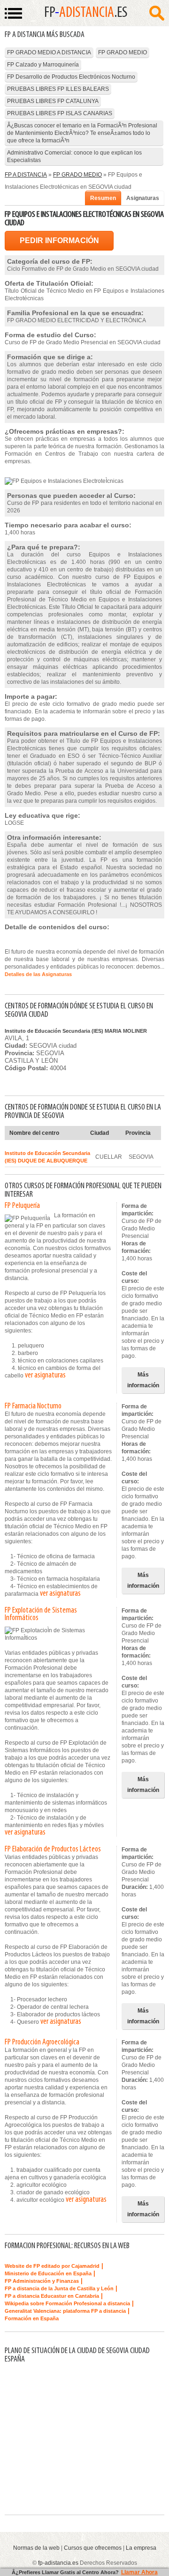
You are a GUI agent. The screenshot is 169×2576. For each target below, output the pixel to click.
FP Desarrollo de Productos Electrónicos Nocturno (71, 77)
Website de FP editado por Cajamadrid (52, 2266)
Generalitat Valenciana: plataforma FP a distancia (65, 2311)
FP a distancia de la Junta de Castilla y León (59, 2288)
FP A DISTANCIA (26, 175)
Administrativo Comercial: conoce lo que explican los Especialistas (74, 156)
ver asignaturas (45, 1376)
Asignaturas (143, 198)
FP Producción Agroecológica (42, 2043)
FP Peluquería (22, 1206)
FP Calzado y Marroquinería (43, 65)
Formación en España (32, 2318)
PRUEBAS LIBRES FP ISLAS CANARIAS (60, 113)
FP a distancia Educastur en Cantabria (52, 2296)
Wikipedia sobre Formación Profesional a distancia (67, 2303)
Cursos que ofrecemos (93, 2548)
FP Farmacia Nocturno (33, 1406)
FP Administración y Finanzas (42, 2281)
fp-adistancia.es (58, 2563)
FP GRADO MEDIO (123, 52)
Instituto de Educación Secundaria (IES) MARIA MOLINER (76, 1031)
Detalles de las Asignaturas (38, 974)
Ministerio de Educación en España (48, 2273)
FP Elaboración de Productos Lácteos (53, 1850)
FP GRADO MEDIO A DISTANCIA (49, 52)
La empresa (141, 2548)
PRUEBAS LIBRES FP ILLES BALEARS (58, 89)
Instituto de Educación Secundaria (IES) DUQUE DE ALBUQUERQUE (47, 1157)
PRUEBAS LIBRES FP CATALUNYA (53, 101)
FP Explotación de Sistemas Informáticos (41, 1614)
